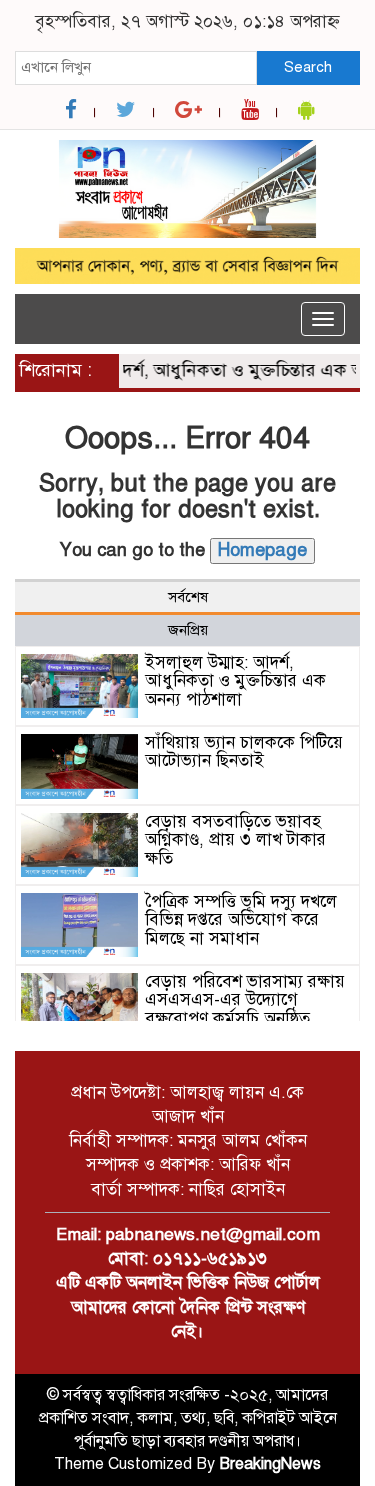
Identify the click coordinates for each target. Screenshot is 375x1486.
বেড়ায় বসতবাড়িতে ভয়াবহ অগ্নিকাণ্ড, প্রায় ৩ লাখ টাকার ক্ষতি (235, 840)
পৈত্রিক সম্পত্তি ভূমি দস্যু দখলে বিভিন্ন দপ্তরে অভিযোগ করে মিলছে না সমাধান (241, 920)
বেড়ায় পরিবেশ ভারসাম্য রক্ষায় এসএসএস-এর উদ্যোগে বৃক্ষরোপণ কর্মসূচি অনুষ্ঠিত (245, 1000)
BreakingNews (270, 1464)
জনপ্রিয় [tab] (188, 630)
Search (308, 67)
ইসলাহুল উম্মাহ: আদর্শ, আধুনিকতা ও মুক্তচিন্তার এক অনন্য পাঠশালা (235, 681)
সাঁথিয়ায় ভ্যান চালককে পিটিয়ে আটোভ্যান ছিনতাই (244, 752)
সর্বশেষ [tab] (188, 597)
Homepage (262, 550)
